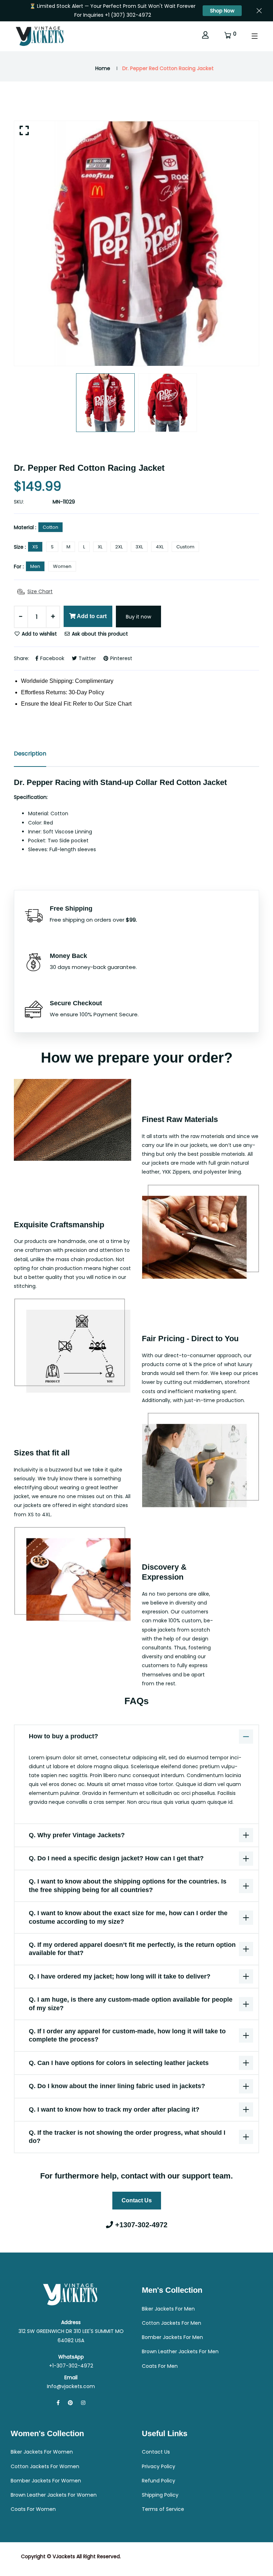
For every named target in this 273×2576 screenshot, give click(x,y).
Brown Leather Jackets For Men (180, 2351)
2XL (119, 547)
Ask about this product (99, 634)
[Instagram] (83, 2403)
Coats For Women (33, 2509)
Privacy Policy (159, 2466)
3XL (139, 547)
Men (35, 566)
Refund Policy (159, 2481)
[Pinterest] (70, 2403)
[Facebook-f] (58, 2403)
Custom (185, 547)
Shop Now (222, 11)
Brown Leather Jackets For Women (54, 2495)
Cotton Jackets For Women (45, 2466)
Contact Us (137, 2200)
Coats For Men (160, 2366)
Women (62, 566)
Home (103, 68)
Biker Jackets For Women (42, 2452)
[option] (136, 243)
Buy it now (138, 617)
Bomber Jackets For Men (172, 2337)
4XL (160, 547)
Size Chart (40, 591)
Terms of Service (163, 2509)
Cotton (50, 527)
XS (35, 547)
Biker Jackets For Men (168, 2309)
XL (100, 547)
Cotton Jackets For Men (172, 2323)
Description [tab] (30, 754)
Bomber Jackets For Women (46, 2481)
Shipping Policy (160, 2495)
